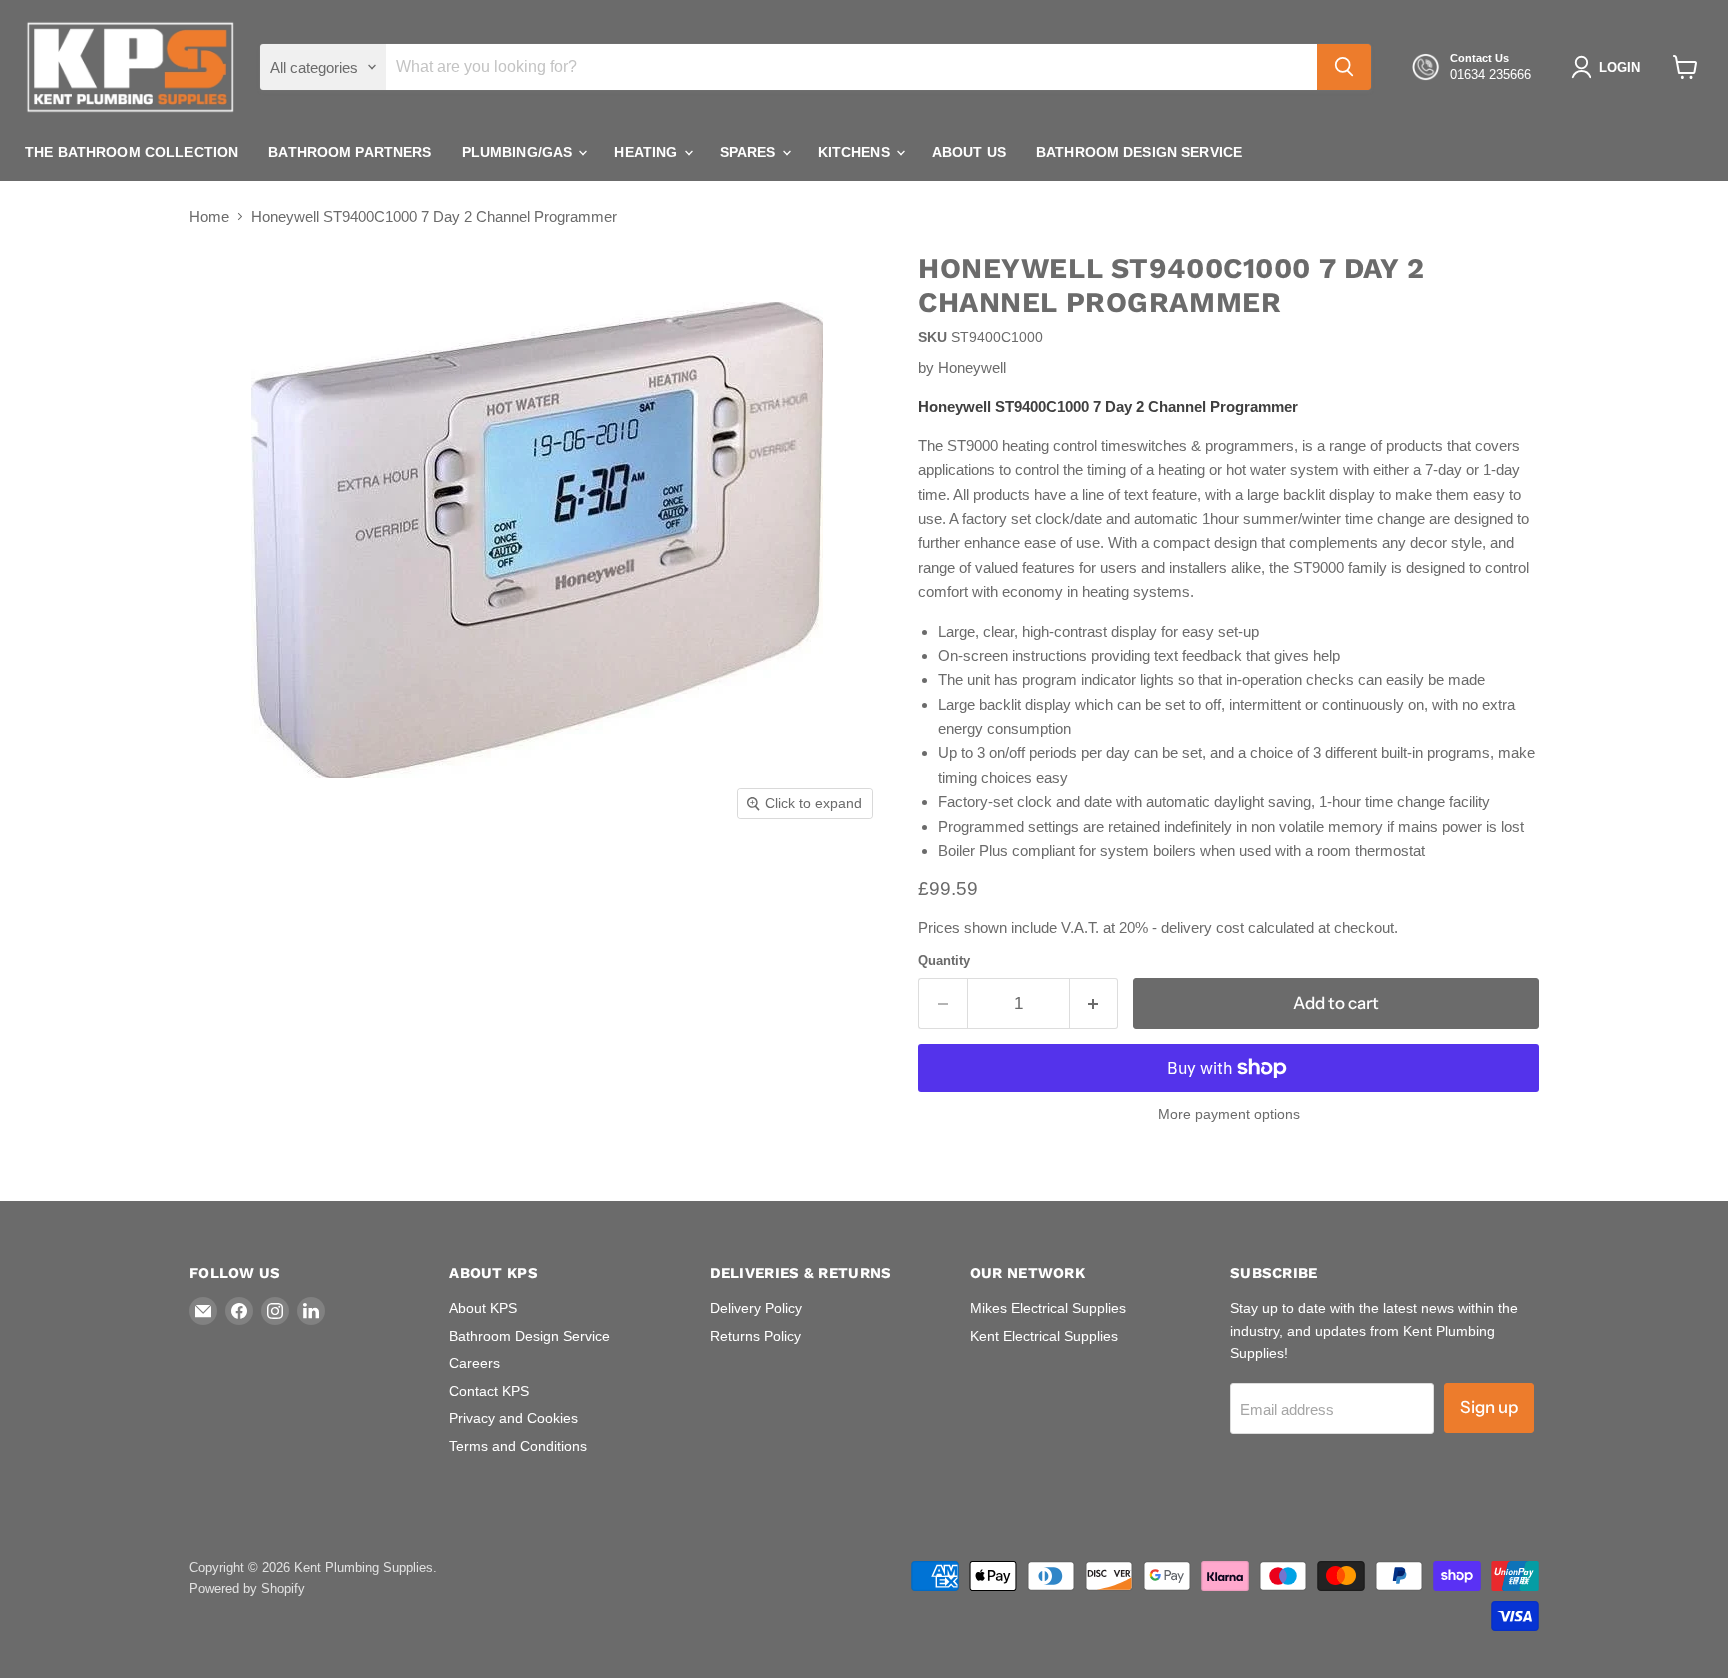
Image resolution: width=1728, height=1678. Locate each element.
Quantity (944, 960)
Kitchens (856, 152)
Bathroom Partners (349, 152)
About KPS (483, 1308)
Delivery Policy (756, 1308)
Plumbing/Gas (519, 152)
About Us (969, 152)
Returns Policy (755, 1336)
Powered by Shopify (247, 1588)
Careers (474, 1363)
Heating (647, 152)
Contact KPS (489, 1391)
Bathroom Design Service (1139, 152)
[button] (1609, 67)
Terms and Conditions (518, 1446)
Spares (750, 152)
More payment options (1229, 1114)
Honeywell (972, 367)
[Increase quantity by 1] (1094, 1003)
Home (209, 216)
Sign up (1489, 1407)
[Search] (1344, 67)
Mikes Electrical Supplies (1048, 1308)
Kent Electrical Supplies (1044, 1336)
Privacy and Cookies (513, 1418)
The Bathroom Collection (131, 152)
